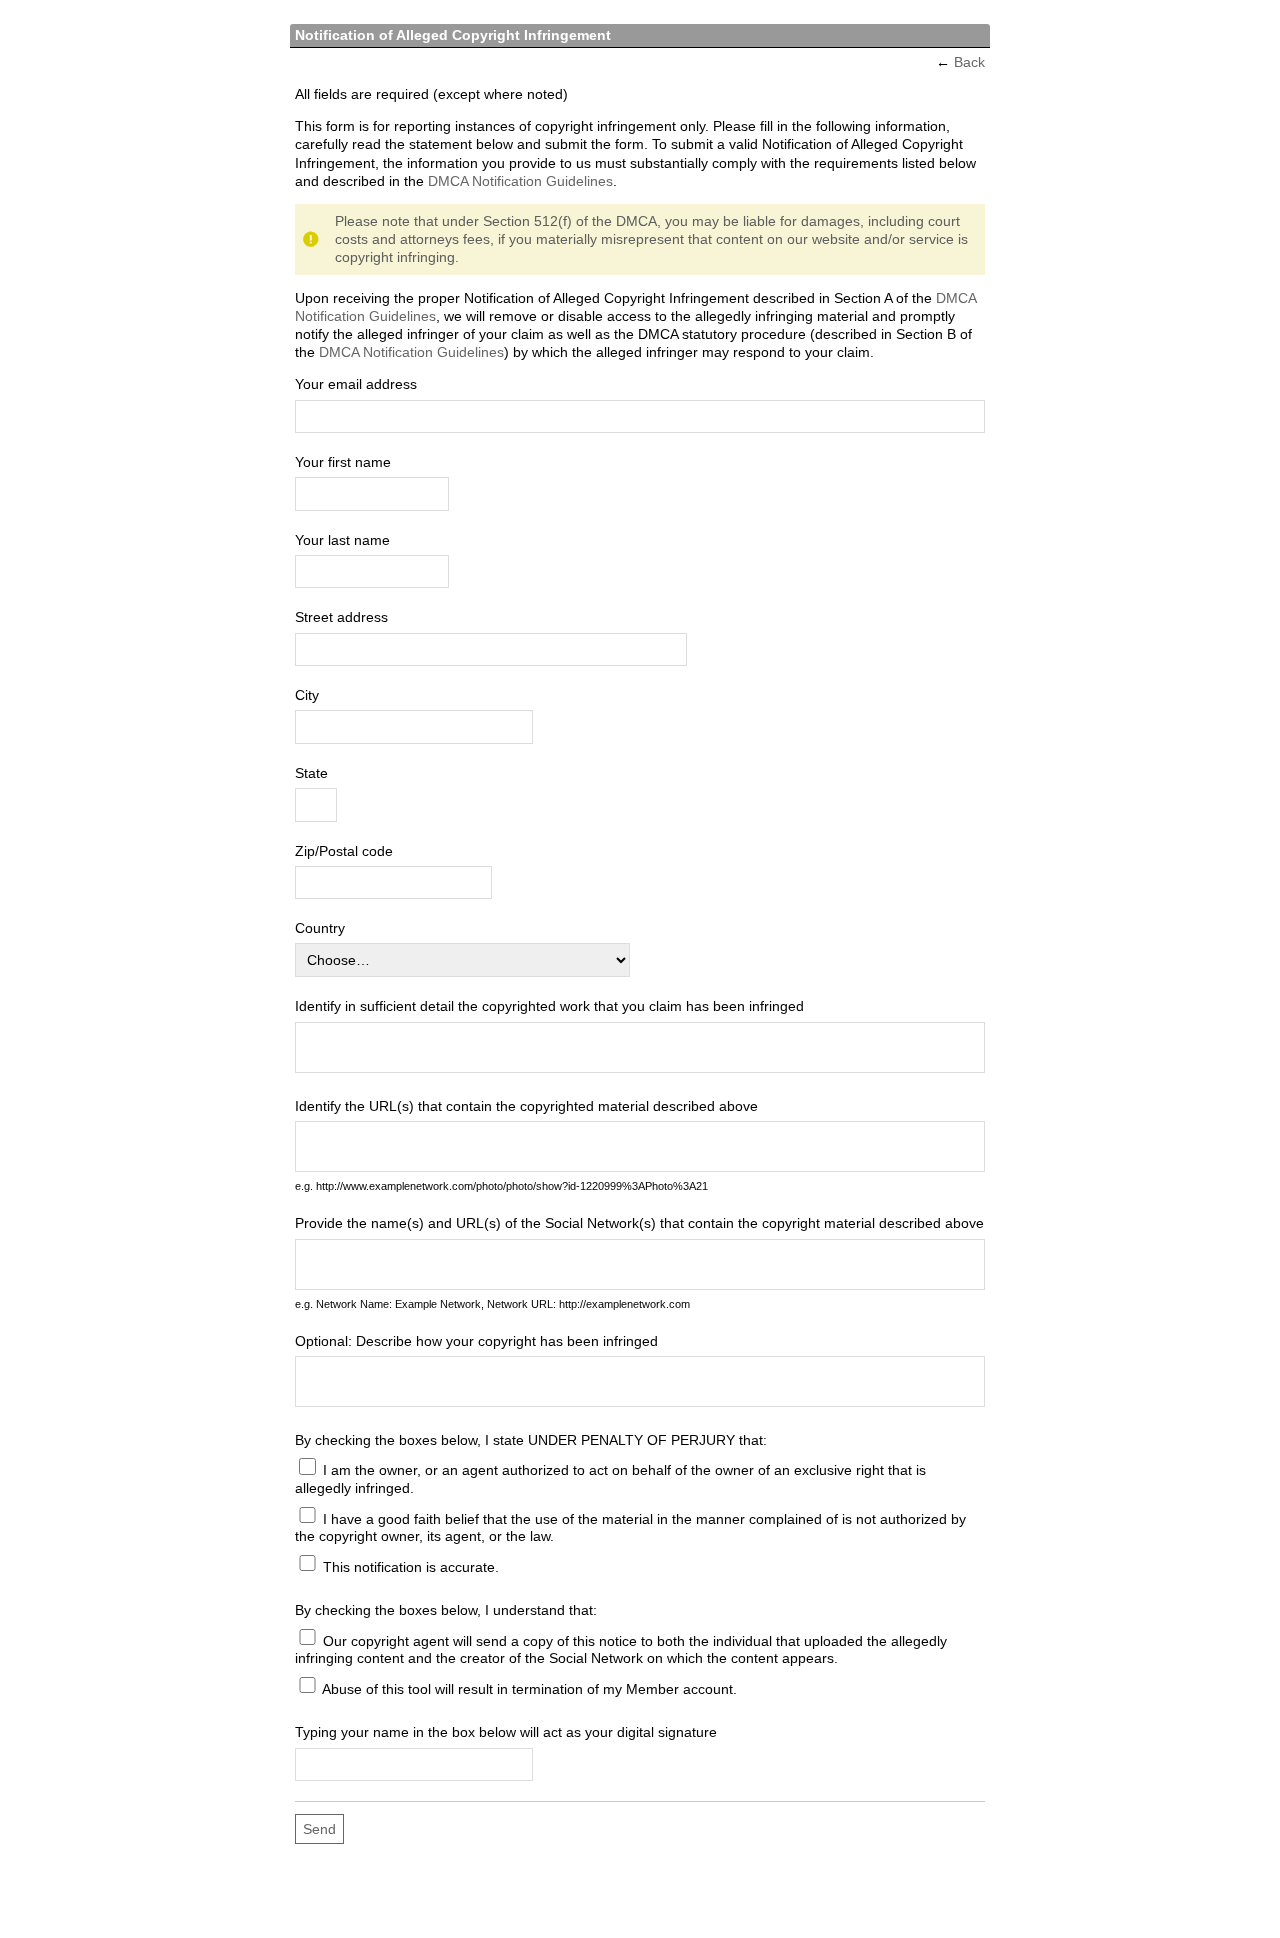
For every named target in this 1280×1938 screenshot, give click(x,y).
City (307, 695)
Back (969, 62)
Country (320, 928)
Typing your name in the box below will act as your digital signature (506, 1732)
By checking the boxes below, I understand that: (446, 1610)
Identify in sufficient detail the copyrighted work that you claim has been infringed (549, 1006)
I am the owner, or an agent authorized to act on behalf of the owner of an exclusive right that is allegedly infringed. (610, 1479)
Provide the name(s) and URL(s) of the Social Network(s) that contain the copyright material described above (639, 1223)
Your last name (342, 540)
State (311, 773)
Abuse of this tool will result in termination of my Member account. (528, 1688)
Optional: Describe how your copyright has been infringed (476, 1341)
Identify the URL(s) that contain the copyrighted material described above (526, 1106)
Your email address (356, 384)
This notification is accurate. (409, 1566)
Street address (341, 617)
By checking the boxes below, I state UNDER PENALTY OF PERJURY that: (531, 1440)
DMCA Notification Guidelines (520, 181)
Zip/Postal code (344, 851)
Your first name (343, 462)
